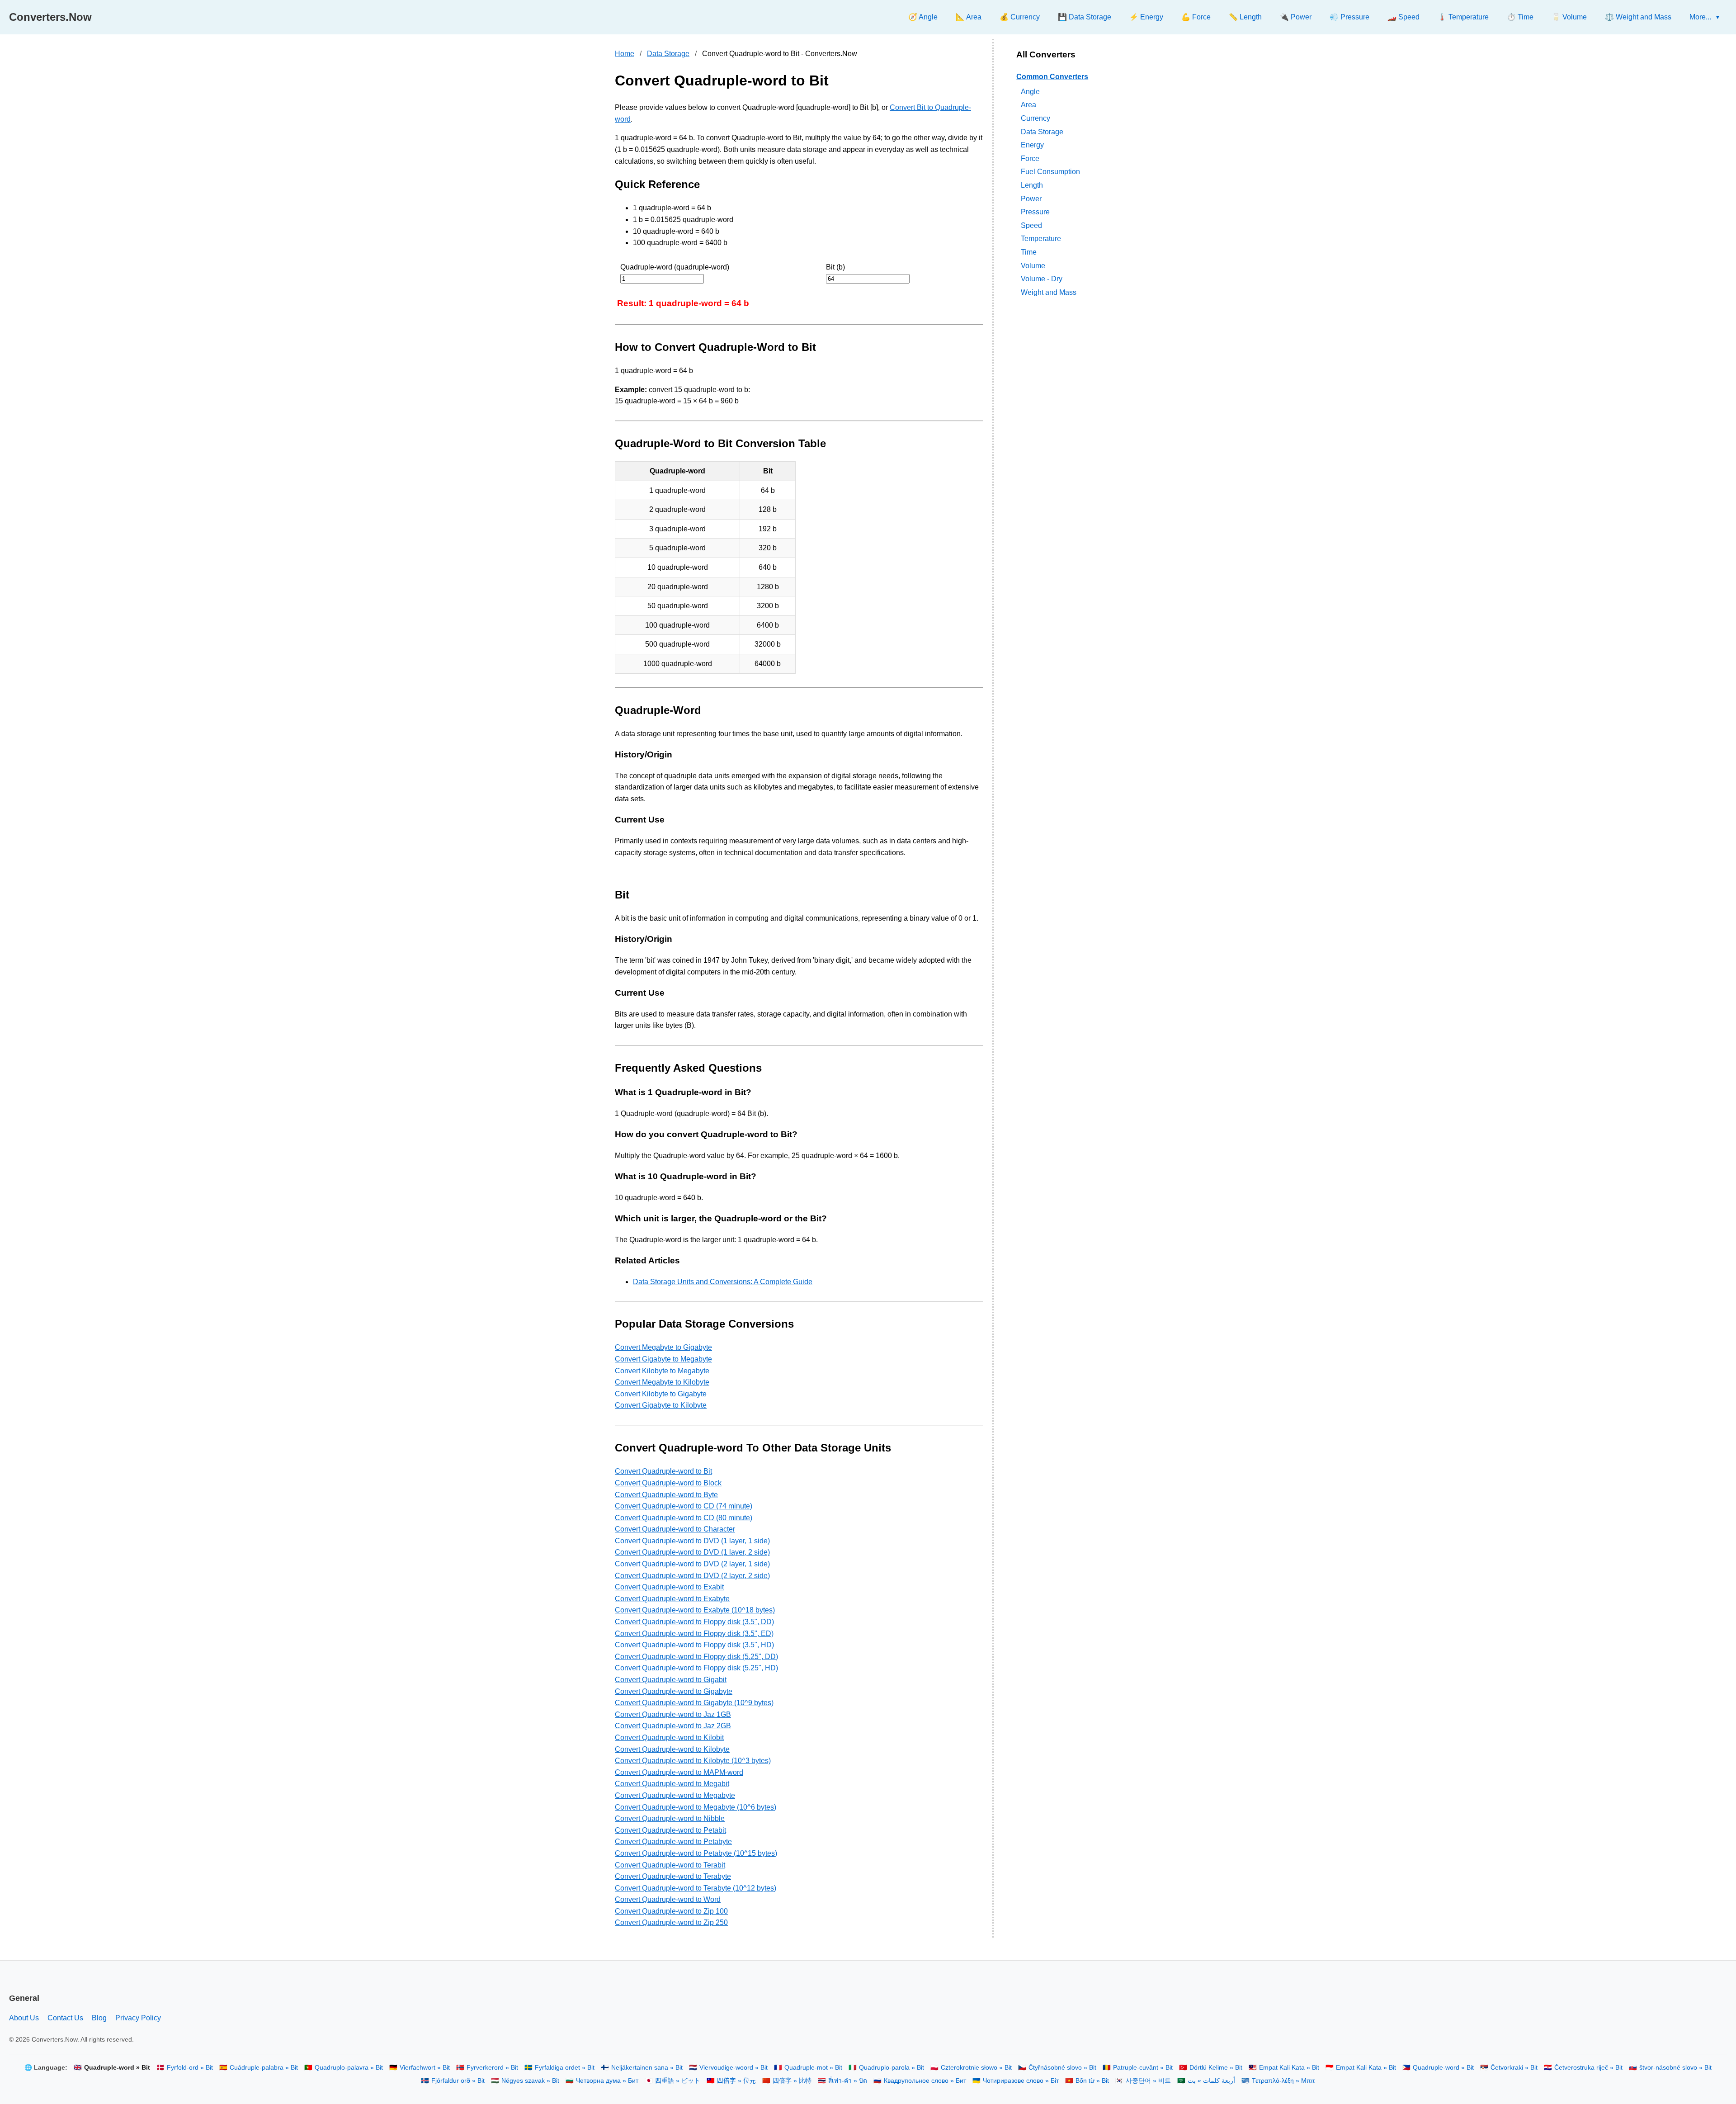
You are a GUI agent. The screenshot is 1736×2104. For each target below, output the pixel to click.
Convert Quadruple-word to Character (675, 1529)
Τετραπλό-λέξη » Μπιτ (1283, 2081)
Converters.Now (50, 17)
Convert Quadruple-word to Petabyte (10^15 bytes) (696, 1853)
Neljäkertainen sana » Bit (647, 2068)
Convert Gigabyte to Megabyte (663, 1359)
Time (1029, 252)
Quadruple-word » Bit (1443, 2068)
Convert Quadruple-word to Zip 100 (671, 1911)
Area (1028, 105)
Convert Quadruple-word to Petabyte (673, 1842)
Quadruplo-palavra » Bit (349, 2068)
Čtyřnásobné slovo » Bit (1062, 2068)
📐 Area (969, 17)
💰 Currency (1020, 17)
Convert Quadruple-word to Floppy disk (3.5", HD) (694, 1645)
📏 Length (1245, 17)
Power (1031, 198)
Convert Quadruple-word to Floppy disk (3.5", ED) (694, 1634)
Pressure (1035, 212)
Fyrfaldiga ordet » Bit (565, 2068)
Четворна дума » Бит (607, 2081)
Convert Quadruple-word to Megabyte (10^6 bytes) (696, 1807)
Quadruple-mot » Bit (813, 2068)
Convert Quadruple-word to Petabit (670, 1830)
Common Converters (1052, 77)
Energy (1032, 145)
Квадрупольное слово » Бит (925, 2081)
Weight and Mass (1049, 292)
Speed (1031, 225)
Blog (99, 2018)
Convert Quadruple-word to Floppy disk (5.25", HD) (696, 1668)
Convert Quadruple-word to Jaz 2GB (673, 1726)
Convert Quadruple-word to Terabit (670, 1865)
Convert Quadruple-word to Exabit (669, 1587)
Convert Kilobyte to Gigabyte (661, 1394)
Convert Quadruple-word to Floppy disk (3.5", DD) (694, 1622)
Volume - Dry (1042, 279)
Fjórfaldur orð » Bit (458, 2081)
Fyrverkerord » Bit (492, 2068)
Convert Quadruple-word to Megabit (672, 1784)
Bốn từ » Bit (1092, 2081)
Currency (1035, 118)
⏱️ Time (1520, 17)
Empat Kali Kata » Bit (1289, 2068)
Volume (1033, 265)
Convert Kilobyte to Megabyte (662, 1371)
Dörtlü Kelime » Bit (1216, 2068)
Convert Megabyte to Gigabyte (663, 1347)
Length (1032, 185)
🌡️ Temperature (1463, 17)
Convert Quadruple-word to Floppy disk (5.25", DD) (696, 1657)
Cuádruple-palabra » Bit (264, 2068)
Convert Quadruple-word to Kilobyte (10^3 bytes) (693, 1761)
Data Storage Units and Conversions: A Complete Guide (723, 1282)
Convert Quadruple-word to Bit (663, 1471)
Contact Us (65, 2018)
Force (1030, 158)
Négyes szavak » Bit (530, 2081)
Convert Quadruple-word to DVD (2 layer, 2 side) (692, 1576)
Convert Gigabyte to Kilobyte (661, 1405)
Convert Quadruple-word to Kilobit (669, 1738)
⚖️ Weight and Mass (1638, 17)
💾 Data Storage (1085, 17)
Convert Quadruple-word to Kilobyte (672, 1749)
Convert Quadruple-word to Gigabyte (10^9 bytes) (694, 1703)
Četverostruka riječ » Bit (1588, 2068)
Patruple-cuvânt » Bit (1143, 2068)
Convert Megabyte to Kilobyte (662, 1382)
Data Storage (668, 54)
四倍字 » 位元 (736, 2081)
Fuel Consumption (1050, 172)
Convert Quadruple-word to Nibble (670, 1818)
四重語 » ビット (678, 2081)
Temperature (1041, 239)
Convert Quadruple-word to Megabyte (675, 1795)
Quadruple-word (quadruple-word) (675, 267)
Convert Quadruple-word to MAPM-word (679, 1772)
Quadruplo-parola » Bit (892, 2068)
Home (625, 54)
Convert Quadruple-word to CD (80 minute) (684, 1518)
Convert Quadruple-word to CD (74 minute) (684, 1506)
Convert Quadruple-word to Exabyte (672, 1599)
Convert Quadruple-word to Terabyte (673, 1876)
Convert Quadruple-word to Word (668, 1899)
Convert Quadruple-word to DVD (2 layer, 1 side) (692, 1564)
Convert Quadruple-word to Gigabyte (674, 1691)
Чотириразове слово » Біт (1021, 2081)
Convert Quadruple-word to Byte (666, 1495)
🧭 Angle (923, 17)
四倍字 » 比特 (792, 2081)
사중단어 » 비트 (1148, 2081)
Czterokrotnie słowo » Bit (976, 2068)
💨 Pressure (1349, 17)
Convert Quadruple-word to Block (668, 1483)
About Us (24, 2018)
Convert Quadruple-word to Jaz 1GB (673, 1714)
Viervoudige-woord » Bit (734, 2068)
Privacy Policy (138, 2018)
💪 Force (1196, 17)
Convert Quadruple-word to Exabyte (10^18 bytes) (695, 1610)
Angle (1030, 91)
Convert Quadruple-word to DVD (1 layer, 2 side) (692, 1552)
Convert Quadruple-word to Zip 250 (671, 1922)
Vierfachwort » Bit (425, 2068)
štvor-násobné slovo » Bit (1675, 2068)
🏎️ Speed (1403, 17)
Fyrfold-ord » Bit (190, 2068)
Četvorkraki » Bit (1514, 2068)
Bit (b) (835, 267)
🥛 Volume (1569, 17)
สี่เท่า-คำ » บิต (848, 2081)
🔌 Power (1296, 17)
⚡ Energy (1146, 17)
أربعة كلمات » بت (1211, 2081)
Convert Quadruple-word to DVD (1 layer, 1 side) (692, 1541)
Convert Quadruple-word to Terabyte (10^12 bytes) (696, 1888)
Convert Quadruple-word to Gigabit (671, 1680)
